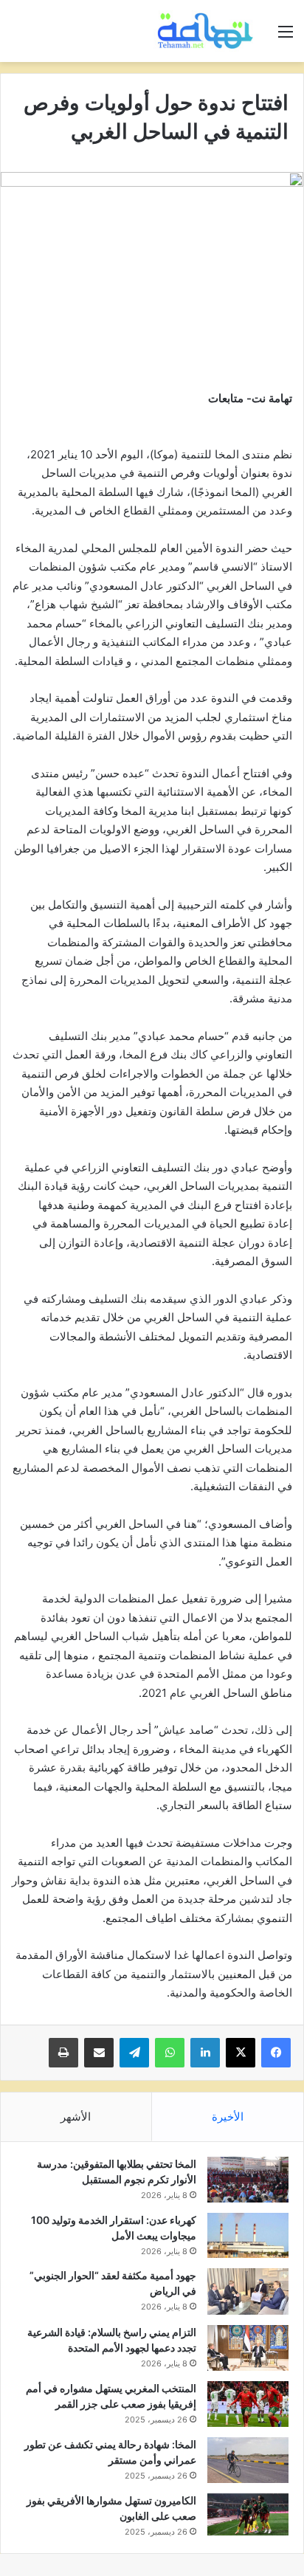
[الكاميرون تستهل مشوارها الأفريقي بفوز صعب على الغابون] (248, 2515)
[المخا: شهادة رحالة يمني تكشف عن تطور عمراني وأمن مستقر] (248, 2460)
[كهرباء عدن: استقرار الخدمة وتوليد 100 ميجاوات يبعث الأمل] (248, 2236)
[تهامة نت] (208, 31)
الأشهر (76, 2117)
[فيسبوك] (276, 2053)
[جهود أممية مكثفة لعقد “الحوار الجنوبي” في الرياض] (248, 2291)
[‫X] (241, 2053)
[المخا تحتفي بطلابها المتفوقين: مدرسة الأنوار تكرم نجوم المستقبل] (248, 2180)
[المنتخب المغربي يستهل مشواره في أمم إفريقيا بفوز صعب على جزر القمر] (248, 2404)
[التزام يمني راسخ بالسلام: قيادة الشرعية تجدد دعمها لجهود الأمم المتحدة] (248, 2348)
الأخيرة (228, 2117)
